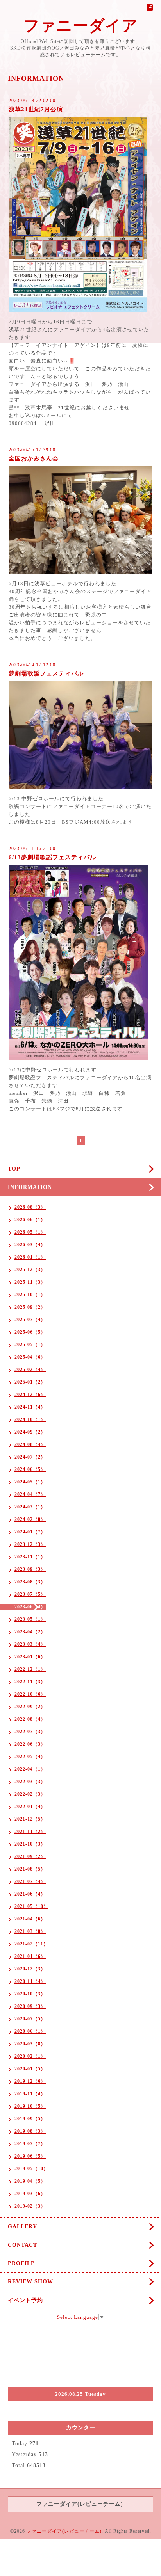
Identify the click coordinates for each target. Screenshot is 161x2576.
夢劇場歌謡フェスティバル (46, 673)
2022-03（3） (30, 1782)
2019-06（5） (30, 2156)
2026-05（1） (30, 1232)
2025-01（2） (30, 1382)
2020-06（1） (30, 2031)
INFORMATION (30, 1187)
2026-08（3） (30, 1207)
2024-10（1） (30, 1419)
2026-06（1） (30, 1220)
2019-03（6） (30, 2194)
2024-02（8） (30, 1519)
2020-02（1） (30, 2056)
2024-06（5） (30, 1469)
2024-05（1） (30, 1482)
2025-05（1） (30, 1345)
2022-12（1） (30, 1669)
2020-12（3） (30, 1969)
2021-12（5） (30, 1819)
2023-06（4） (30, 1607)
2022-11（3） (30, 1682)
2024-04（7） (30, 1494)
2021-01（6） (30, 1956)
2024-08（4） (30, 1444)
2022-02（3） (30, 1794)
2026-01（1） (30, 1257)
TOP (14, 1169)
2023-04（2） (30, 1632)
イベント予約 (25, 2300)
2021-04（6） (30, 1919)
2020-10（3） (30, 1994)
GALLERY (22, 2227)
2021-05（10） (31, 1906)
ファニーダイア (81, 26)
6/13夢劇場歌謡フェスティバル (52, 857)
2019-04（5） (30, 2181)
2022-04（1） (30, 1769)
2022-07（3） (30, 1732)
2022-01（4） (30, 1807)
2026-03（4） (30, 1245)
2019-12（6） (30, 2081)
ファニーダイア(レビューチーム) (64, 2531)
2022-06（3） (30, 1744)
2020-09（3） (30, 2006)
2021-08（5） (30, 1869)
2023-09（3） (30, 1569)
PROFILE (21, 2263)
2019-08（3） (30, 2131)
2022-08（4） (30, 1719)
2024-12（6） (30, 1395)
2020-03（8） (30, 2044)
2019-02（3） (30, 2206)
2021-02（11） (31, 1944)
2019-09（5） (30, 2119)
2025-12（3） (30, 1270)
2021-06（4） (30, 1894)
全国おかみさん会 (34, 458)
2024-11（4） (30, 1407)
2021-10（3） (30, 1844)
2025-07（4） (30, 1320)
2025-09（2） (30, 1307)
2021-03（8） (30, 1931)
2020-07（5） (30, 2019)
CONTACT (22, 2245)
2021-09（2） (30, 1856)
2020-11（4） (30, 1981)
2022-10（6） (30, 1694)
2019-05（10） (31, 2169)
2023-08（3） (30, 1582)
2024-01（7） (30, 1532)
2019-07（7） (30, 2144)
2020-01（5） (30, 2069)
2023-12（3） (30, 1544)
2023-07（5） (30, 1594)
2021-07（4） (30, 1881)
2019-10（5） (30, 2106)
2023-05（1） (30, 1619)
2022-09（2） (30, 1707)
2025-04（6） (30, 1357)
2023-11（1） (30, 1557)
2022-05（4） (30, 1757)
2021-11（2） (30, 1832)
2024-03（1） (30, 1507)
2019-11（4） (30, 2094)
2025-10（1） (30, 1295)
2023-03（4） (30, 1644)
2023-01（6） (30, 1657)
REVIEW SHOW (30, 2282)
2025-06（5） (30, 1332)
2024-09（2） (30, 1432)
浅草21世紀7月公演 (36, 109)
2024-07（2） (30, 1457)
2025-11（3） (30, 1282)
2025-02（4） (30, 1370)
